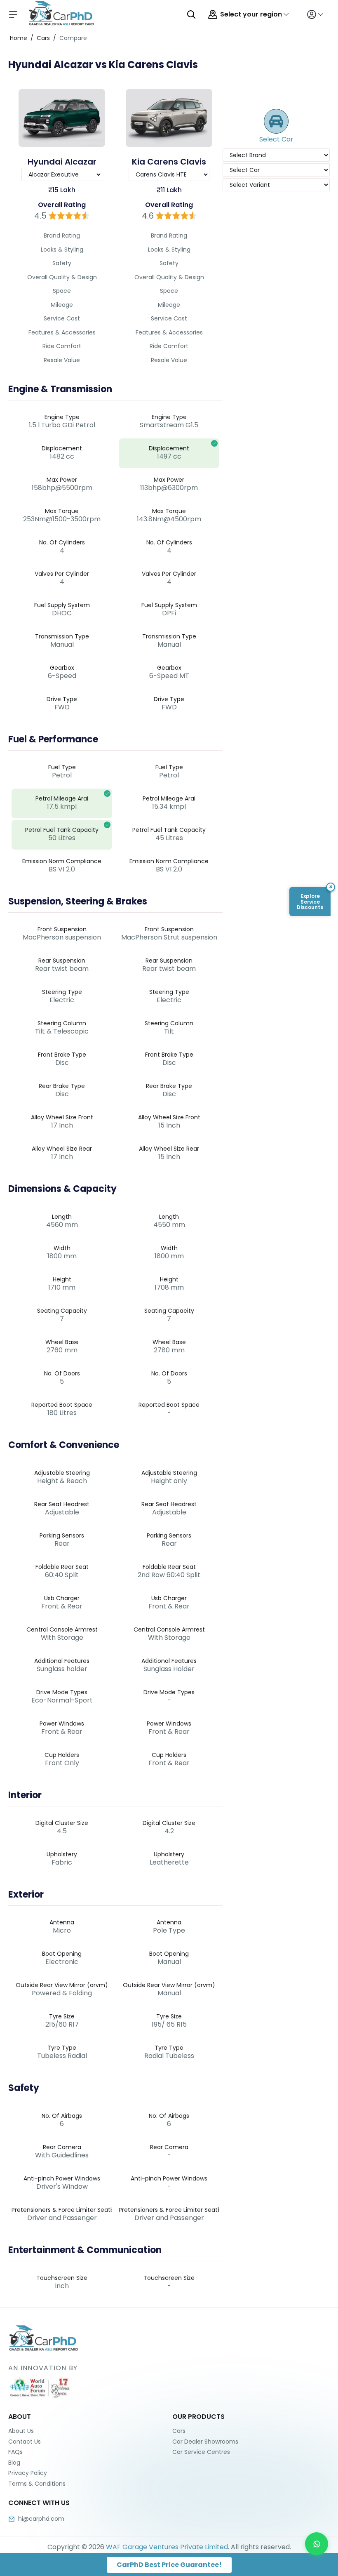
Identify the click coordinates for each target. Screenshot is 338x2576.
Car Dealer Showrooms (205, 2442)
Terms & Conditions (37, 2484)
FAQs (15, 2452)
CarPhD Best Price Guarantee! (169, 2565)
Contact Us (25, 2442)
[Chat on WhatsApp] (317, 2544)
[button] (310, 902)
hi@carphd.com (41, 2519)
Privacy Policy (28, 2473)
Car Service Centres (201, 2452)
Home (19, 38)
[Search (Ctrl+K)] (191, 14)
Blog (14, 2463)
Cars (43, 38)
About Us (21, 2431)
